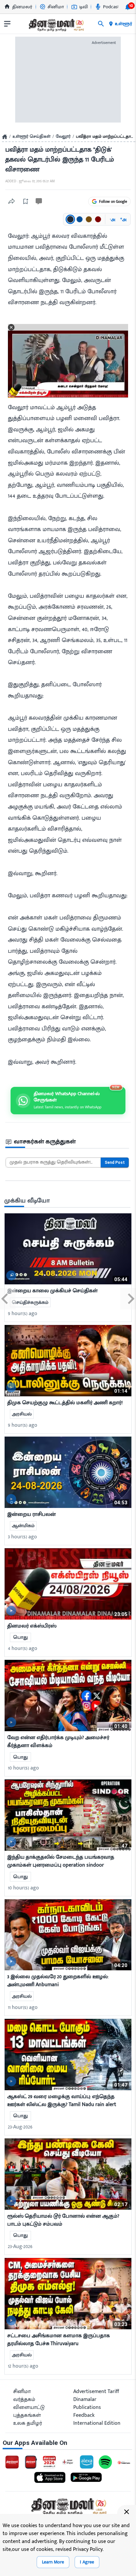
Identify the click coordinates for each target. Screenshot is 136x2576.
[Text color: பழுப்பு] (89, 219)
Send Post (115, 1163)
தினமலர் (22, 7)
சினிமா (56, 7)
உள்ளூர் (123, 24)
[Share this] (12, 201)
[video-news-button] (11, 1275)
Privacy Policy (88, 2549)
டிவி (84, 7)
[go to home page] (56, 25)
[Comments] (39, 201)
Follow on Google (113, 201)
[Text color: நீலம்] (80, 219)
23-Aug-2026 (20, 2127)
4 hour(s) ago (23, 1648)
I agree (87, 2562)
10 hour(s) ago (23, 1768)
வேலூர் (63, 137)
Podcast (111, 7)
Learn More (53, 2562)
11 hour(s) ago (23, 2007)
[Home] (5, 137)
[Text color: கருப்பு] (70, 219)
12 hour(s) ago (23, 2366)
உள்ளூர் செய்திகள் (32, 137)
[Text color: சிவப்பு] (98, 219)
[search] (101, 24)
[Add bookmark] (25, 201)
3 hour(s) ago (22, 1537)
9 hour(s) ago (23, 1314)
